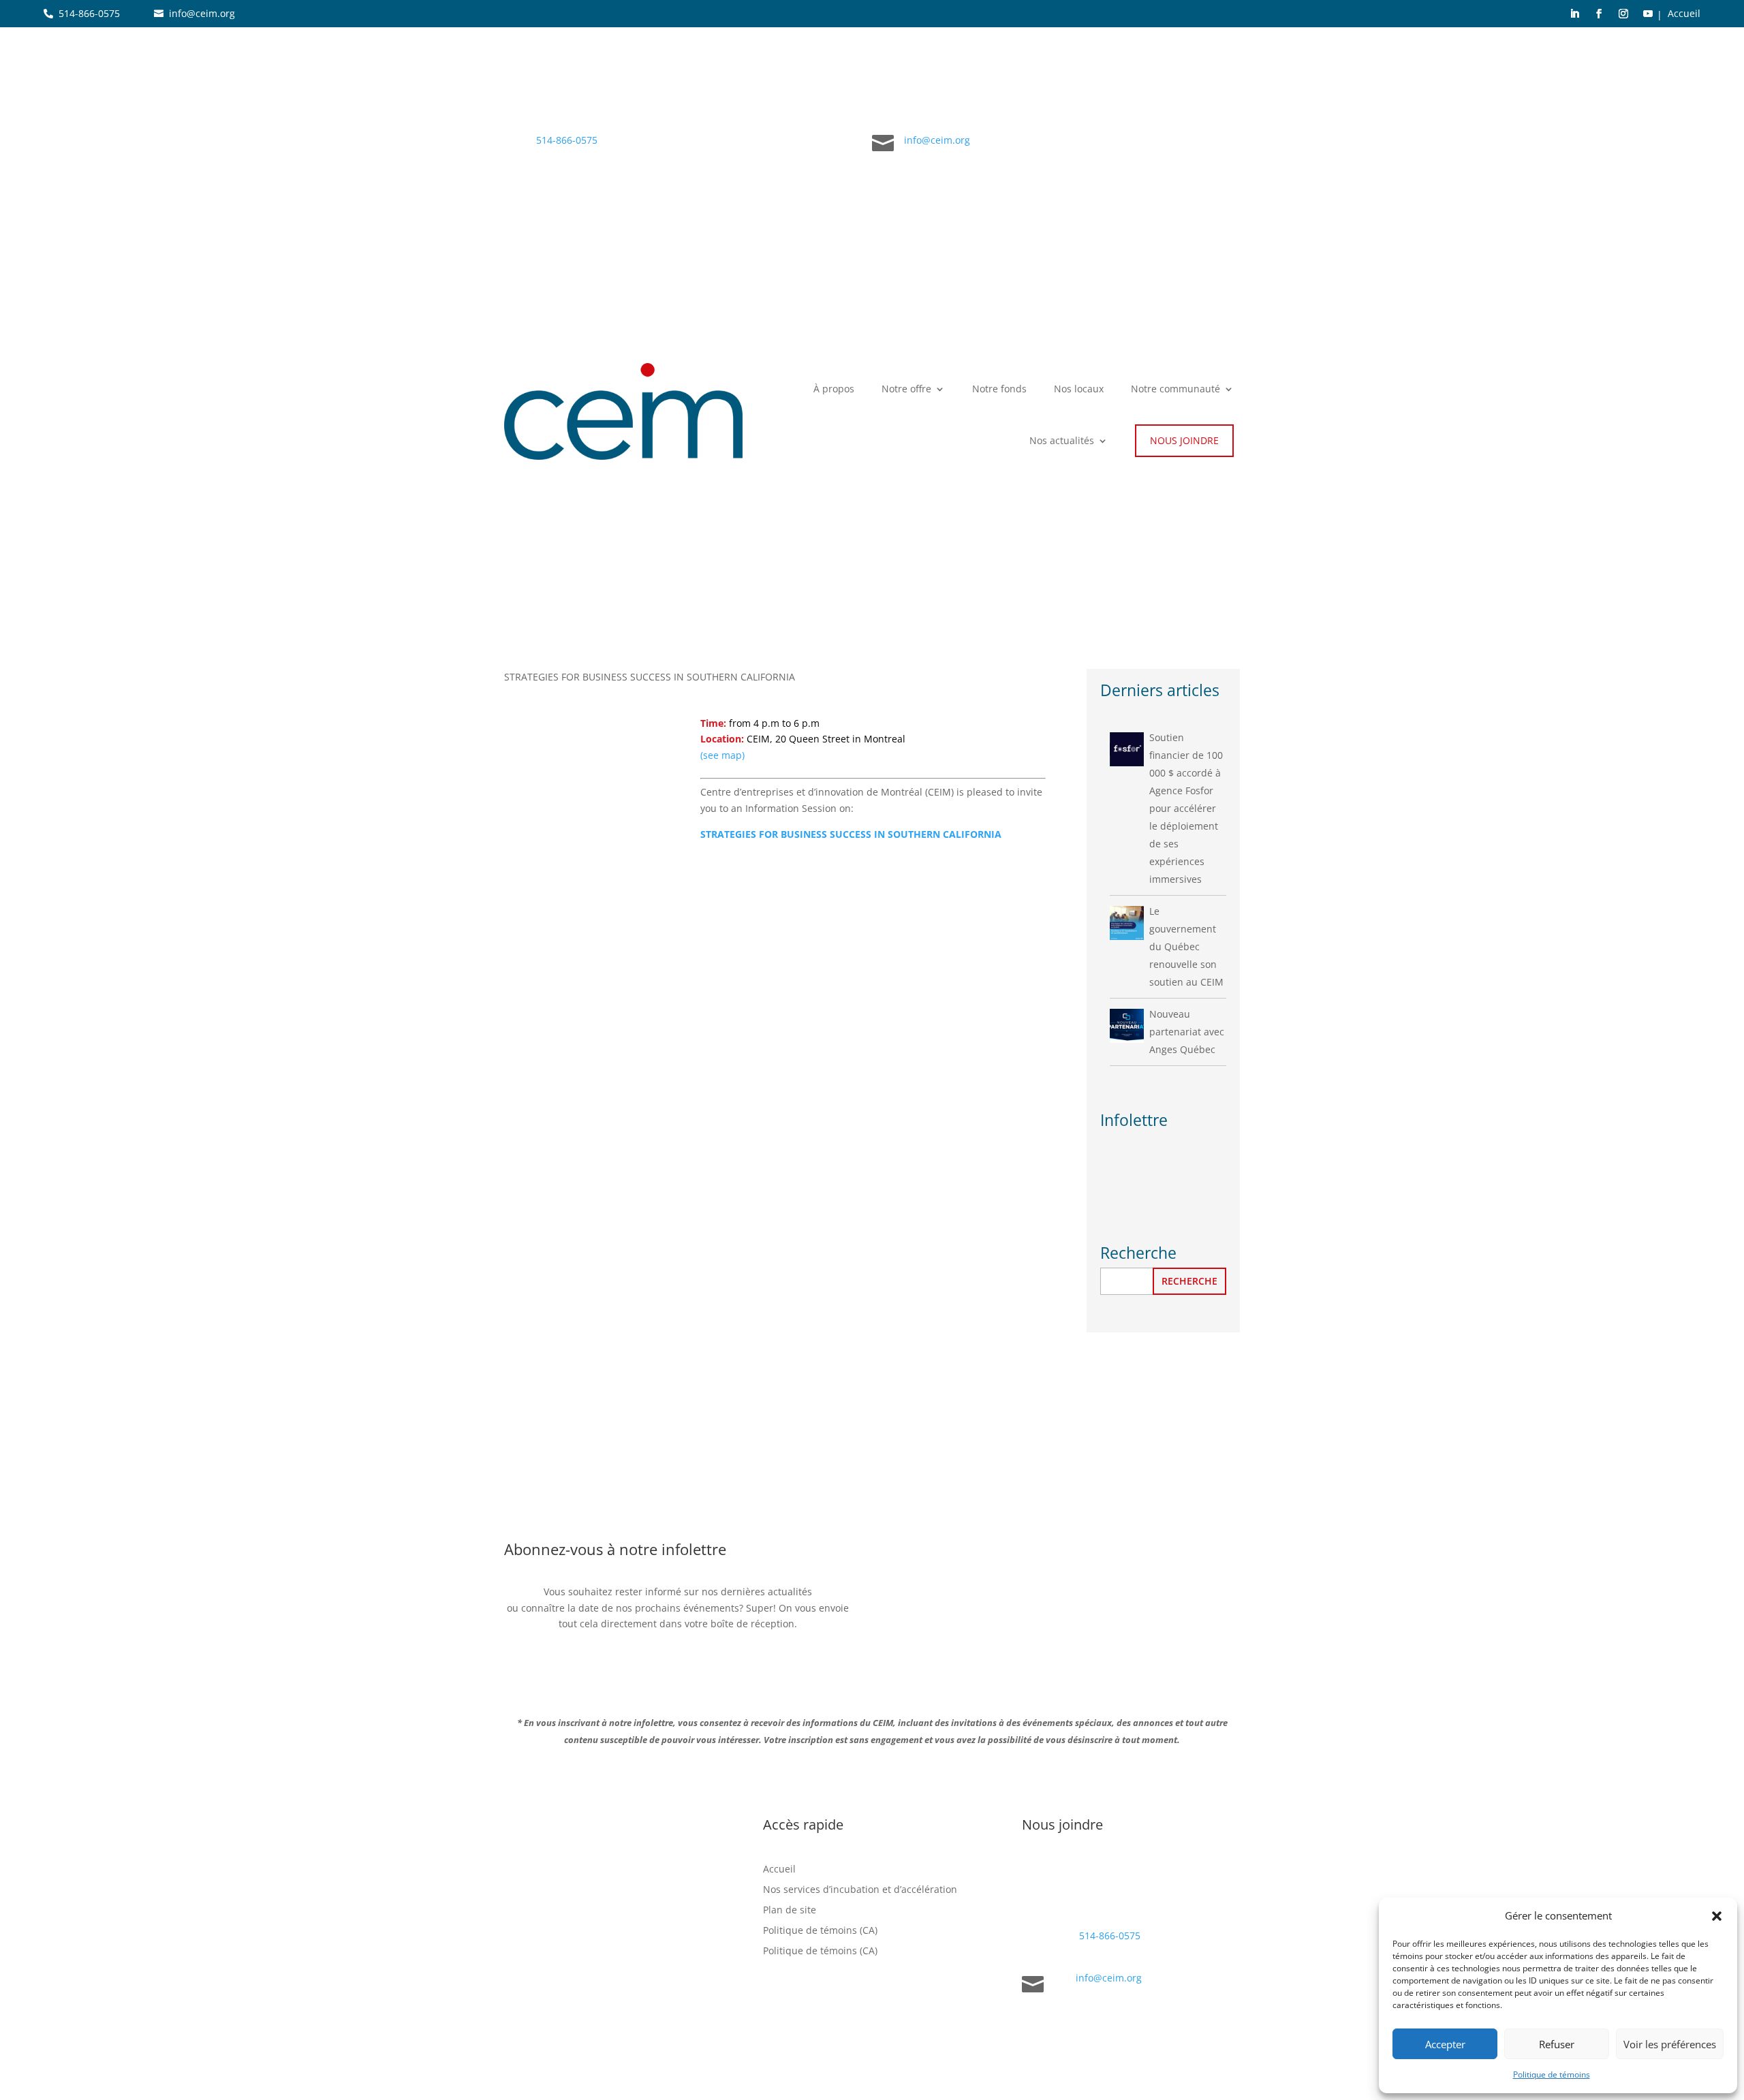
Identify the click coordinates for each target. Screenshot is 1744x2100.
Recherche (1189, 1281)
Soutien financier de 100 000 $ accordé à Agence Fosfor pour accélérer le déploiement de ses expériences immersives (1186, 808)
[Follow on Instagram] (1623, 14)
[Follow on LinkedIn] (1574, 14)
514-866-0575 (89, 13)
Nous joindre (1184, 440)
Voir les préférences (1670, 2044)
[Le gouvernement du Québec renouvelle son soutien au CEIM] (1127, 923)
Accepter (1445, 2044)
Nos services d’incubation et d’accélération (860, 1890)
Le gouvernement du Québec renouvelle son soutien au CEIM (1186, 946)
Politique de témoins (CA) (820, 1931)
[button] (1717, 1916)
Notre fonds (999, 389)
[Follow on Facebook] (1599, 14)
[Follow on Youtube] (1648, 14)
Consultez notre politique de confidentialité (607, 1987)
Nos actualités (1062, 440)
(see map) (722, 755)
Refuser (1557, 2044)
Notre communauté (1175, 389)
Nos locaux (1079, 389)
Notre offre (906, 389)
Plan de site (790, 1911)
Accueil (1684, 14)
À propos (834, 389)
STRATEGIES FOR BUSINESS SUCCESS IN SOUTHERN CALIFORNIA (851, 834)
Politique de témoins (1552, 2074)
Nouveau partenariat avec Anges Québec (1187, 1032)
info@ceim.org (202, 13)
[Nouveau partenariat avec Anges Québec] (1127, 1026)
